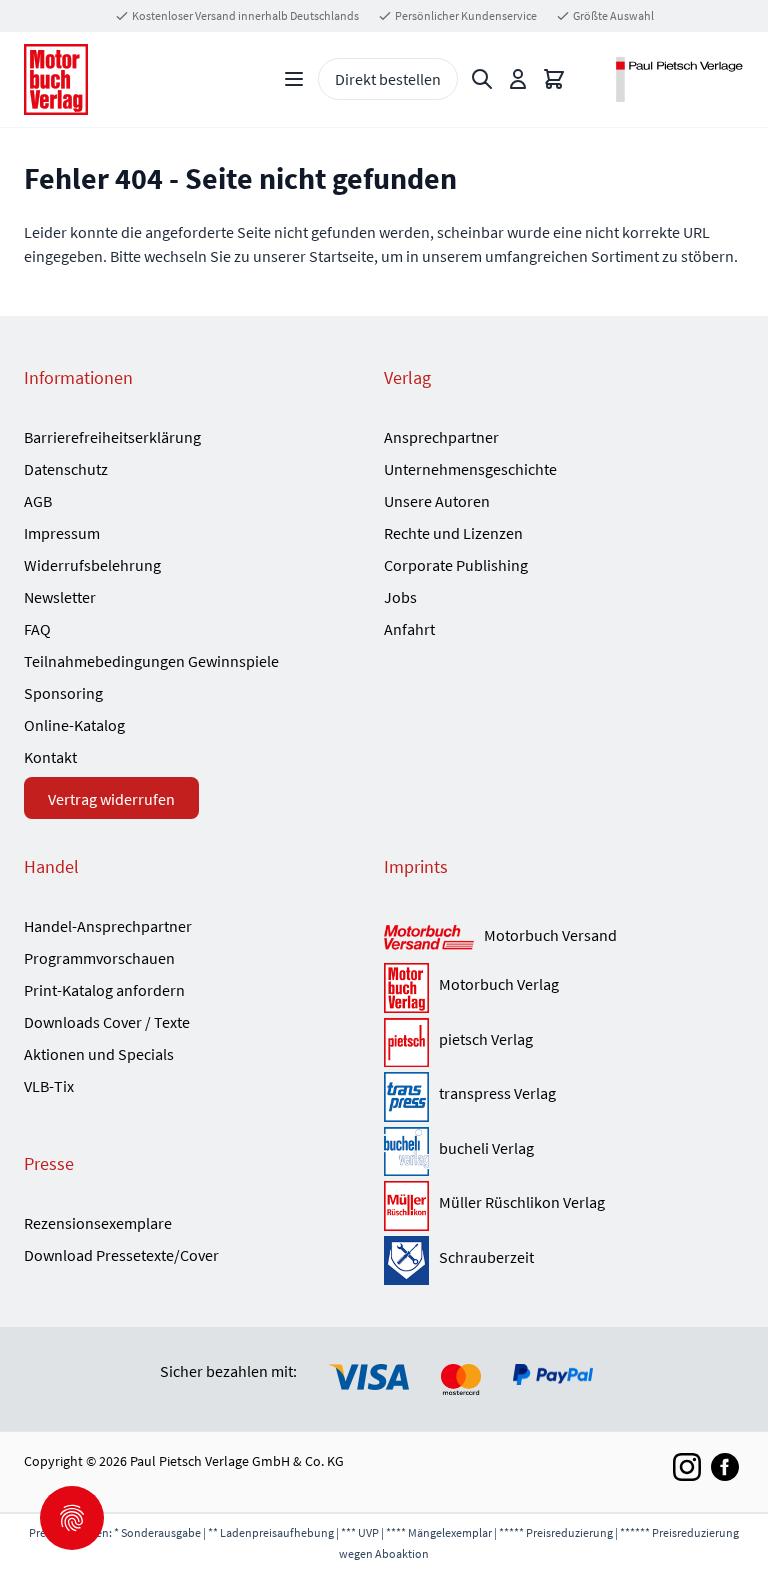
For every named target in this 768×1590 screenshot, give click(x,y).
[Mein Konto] (518, 79)
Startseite (341, 256)
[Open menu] (294, 79)
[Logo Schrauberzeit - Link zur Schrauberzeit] (406, 1261)
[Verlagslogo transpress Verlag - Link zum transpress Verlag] (406, 1097)
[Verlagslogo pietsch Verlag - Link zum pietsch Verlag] (406, 1043)
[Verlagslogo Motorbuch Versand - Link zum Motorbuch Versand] (429, 939)
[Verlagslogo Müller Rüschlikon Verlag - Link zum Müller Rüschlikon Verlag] (406, 1206)
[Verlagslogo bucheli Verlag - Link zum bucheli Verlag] (406, 1152)
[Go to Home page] (56, 79)
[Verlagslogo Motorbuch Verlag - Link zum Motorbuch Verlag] (406, 988)
